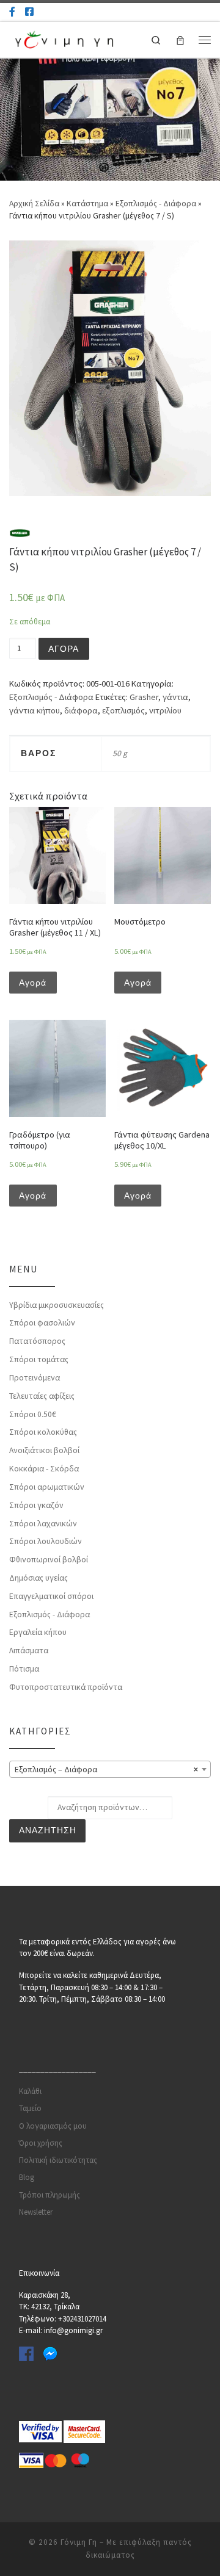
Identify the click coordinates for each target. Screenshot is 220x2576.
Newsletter (36, 2212)
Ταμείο (30, 2108)
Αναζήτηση (48, 1831)
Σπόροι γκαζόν (36, 1505)
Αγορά (64, 649)
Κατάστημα (87, 204)
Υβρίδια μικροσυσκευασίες (57, 1305)
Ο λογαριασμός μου (53, 2126)
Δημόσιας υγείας (38, 1578)
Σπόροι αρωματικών (47, 1487)
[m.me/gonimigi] (12, 12)
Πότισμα (24, 1669)
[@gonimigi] (29, 12)
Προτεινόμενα (35, 1378)
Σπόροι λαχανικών (43, 1524)
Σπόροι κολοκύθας (43, 1432)
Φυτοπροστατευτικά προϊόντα (66, 1687)
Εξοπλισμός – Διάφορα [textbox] (106, 1770)
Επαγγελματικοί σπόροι (51, 1596)
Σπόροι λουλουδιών (46, 1541)
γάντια (175, 697)
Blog (27, 2177)
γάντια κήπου (35, 710)
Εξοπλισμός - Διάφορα (156, 204)
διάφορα (81, 710)
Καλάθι (30, 2091)
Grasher (144, 697)
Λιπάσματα (29, 1651)
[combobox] (110, 1769)
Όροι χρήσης (41, 2143)
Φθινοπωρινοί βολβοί (49, 1560)
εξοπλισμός (123, 710)
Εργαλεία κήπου (38, 1632)
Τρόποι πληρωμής (50, 2195)
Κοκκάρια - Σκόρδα (44, 1469)
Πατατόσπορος (37, 1341)
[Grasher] (20, 533)
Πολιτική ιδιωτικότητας (58, 2160)
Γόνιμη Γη (79, 2542)
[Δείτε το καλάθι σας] (180, 40)
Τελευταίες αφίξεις (42, 1396)
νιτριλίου (165, 710)
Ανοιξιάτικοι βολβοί (44, 1450)
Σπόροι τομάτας (39, 1359)
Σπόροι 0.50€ (33, 1414)
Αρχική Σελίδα (35, 204)
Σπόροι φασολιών (42, 1323)
